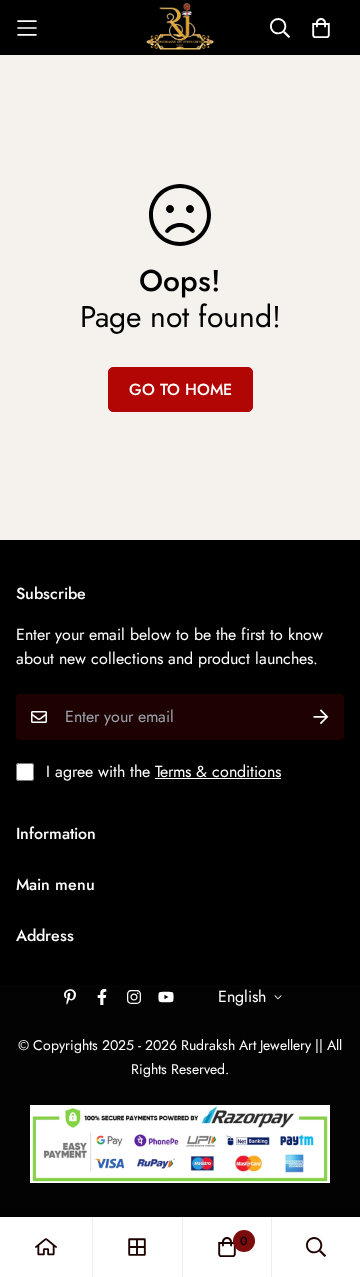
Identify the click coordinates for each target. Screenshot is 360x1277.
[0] (227, 1247)
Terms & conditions (218, 771)
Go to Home (180, 389)
